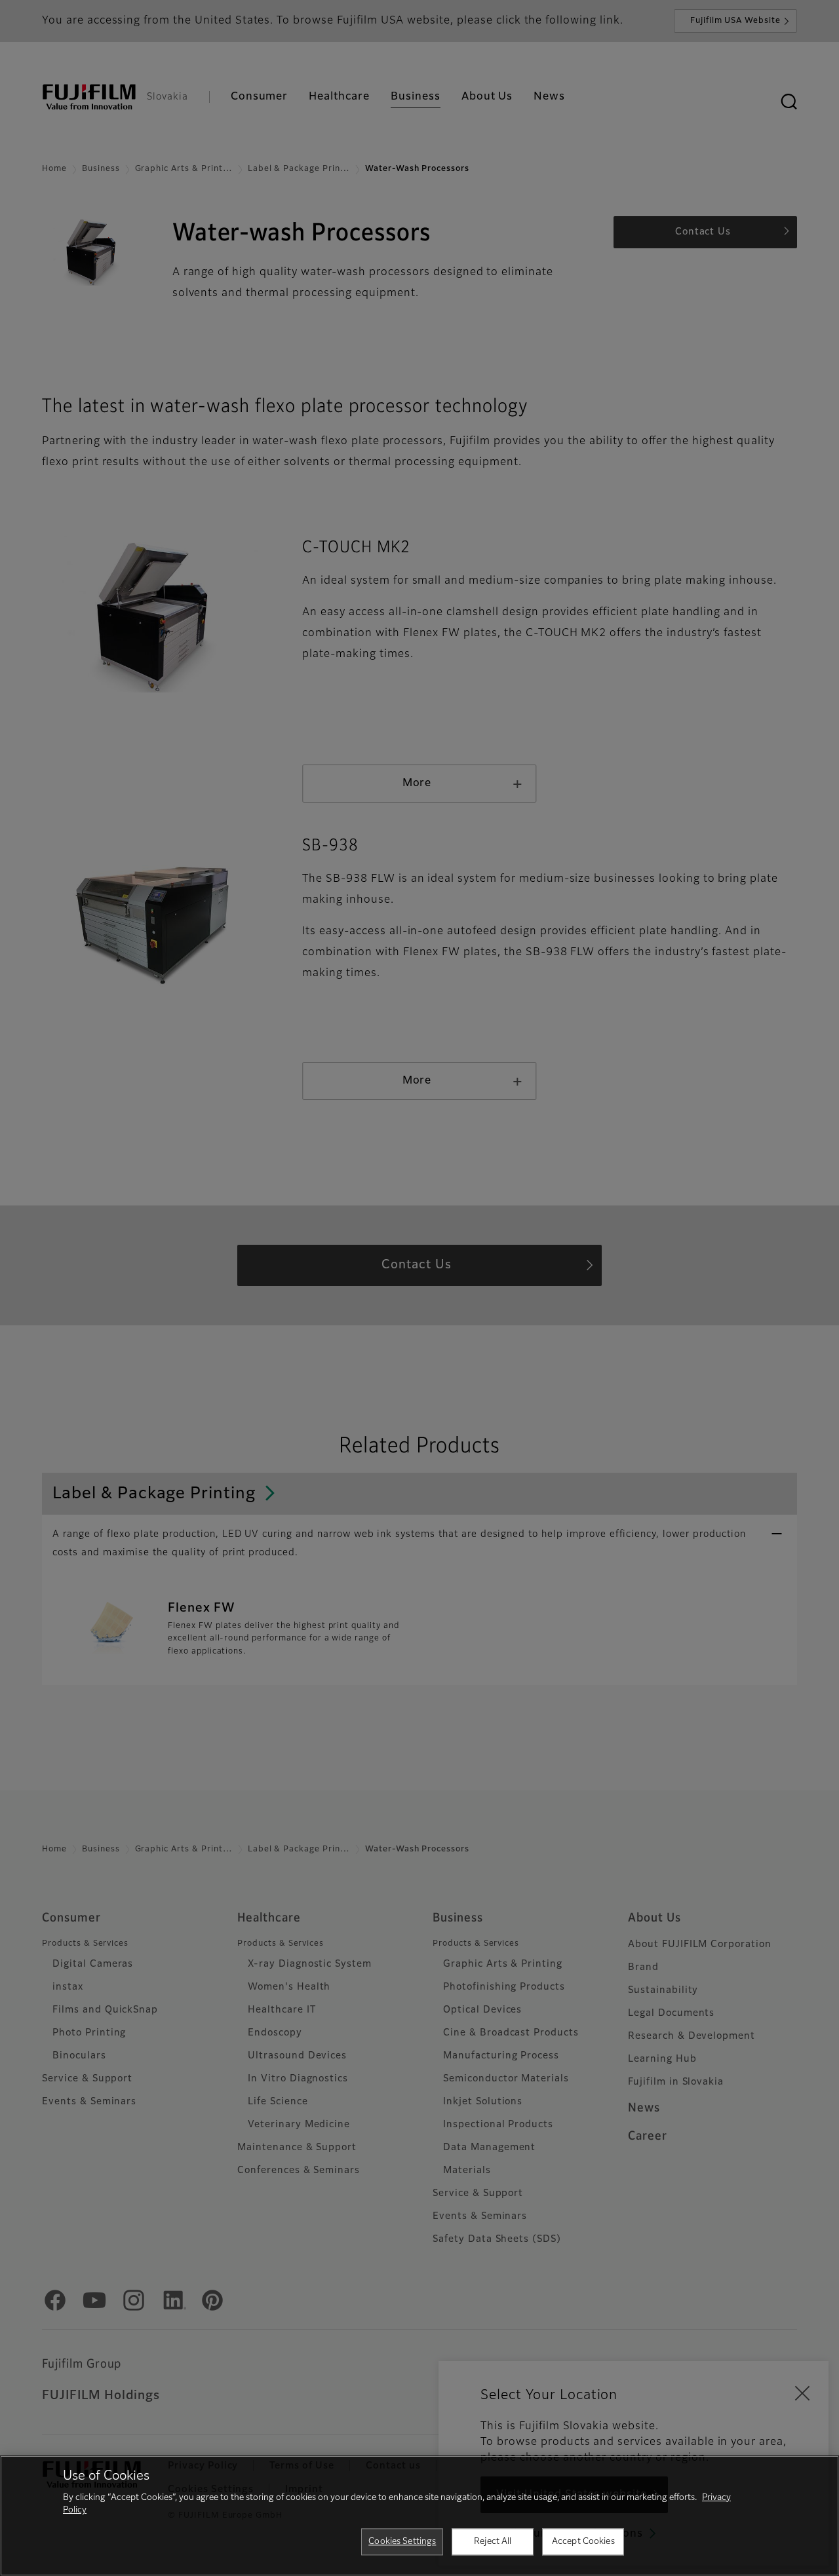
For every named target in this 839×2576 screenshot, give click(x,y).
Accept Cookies (583, 2542)
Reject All (493, 2542)
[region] (419, 2516)
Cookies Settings (402, 2542)
